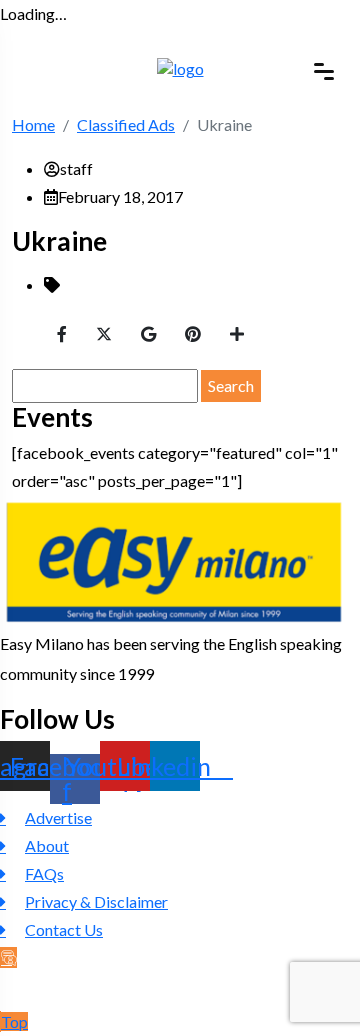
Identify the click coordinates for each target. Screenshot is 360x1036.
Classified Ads (126, 124)
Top (14, 1021)
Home (33, 124)
